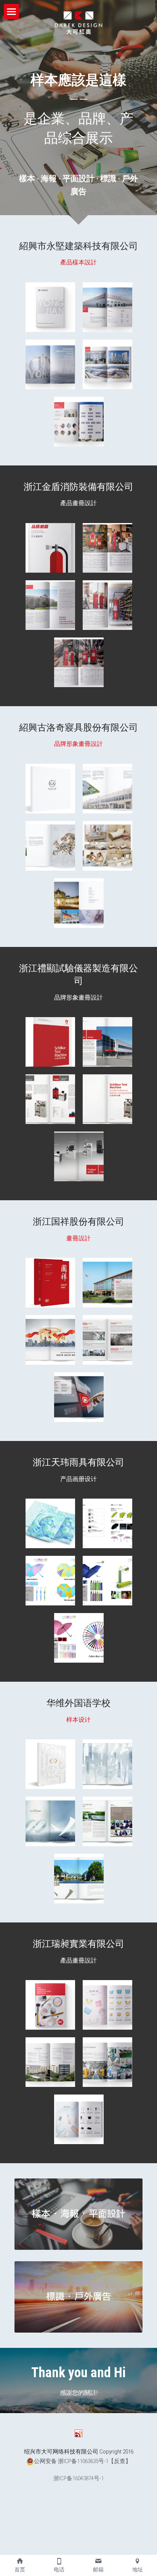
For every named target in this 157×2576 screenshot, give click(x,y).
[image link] (78, 2214)
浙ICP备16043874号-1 (78, 2479)
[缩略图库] (50, 307)
